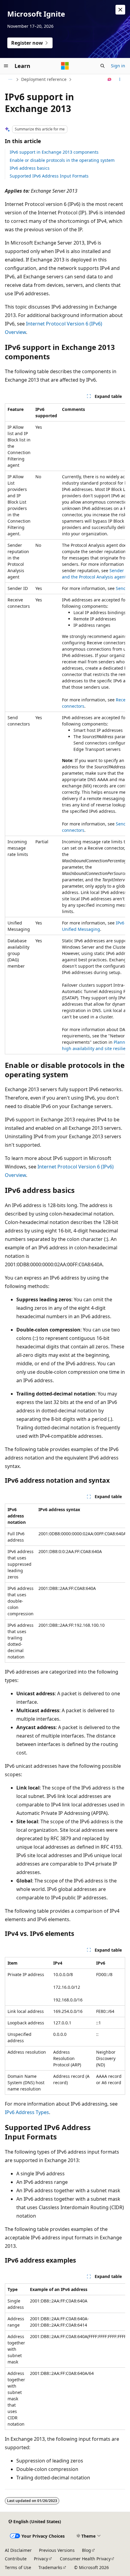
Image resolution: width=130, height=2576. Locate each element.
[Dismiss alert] (120, 10)
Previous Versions (57, 2550)
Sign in (118, 66)
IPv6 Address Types (27, 2112)
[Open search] (102, 66)
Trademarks (50, 2567)
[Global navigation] (6, 66)
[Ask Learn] (110, 79)
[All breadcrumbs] (10, 79)
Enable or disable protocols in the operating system (62, 160)
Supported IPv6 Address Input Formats (49, 176)
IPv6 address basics (30, 168)
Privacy (41, 2559)
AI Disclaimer (18, 2550)
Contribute (16, 2559)
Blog (86, 2550)
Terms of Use (18, 2567)
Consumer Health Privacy (85, 2559)
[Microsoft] (65, 66)
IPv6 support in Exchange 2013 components (54, 152)
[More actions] (120, 79)
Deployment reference (44, 79)
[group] (65, 729)
